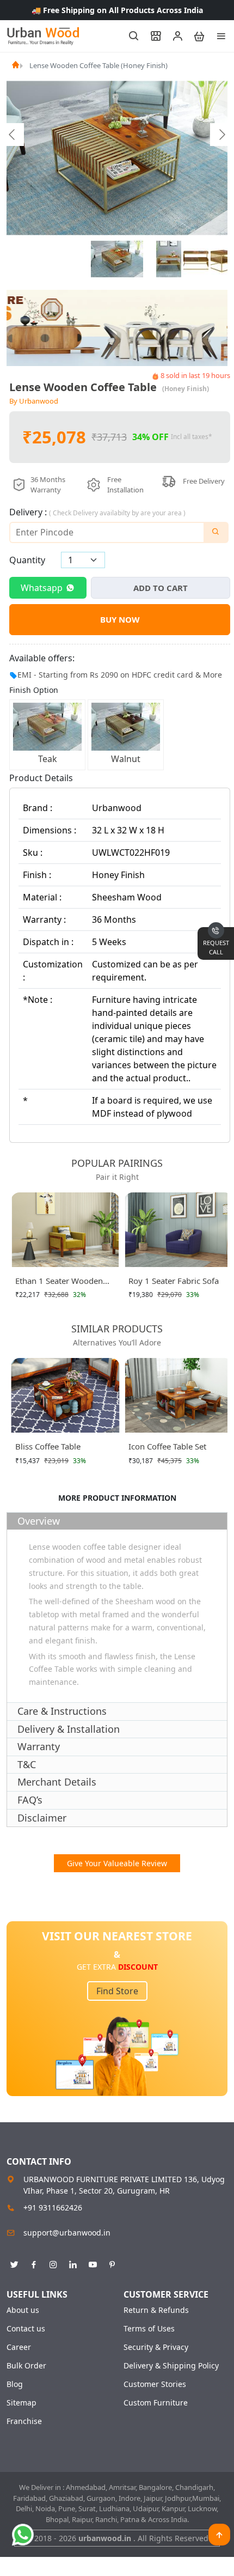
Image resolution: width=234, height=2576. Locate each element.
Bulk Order (26, 2366)
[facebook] (34, 2263)
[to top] (219, 2535)
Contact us (26, 2329)
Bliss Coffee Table (48, 1446)
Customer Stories (155, 2384)
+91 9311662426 (53, 2207)
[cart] (194, 36)
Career (19, 2347)
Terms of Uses (149, 2329)
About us (23, 2310)
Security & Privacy (156, 2347)
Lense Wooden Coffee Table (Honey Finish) (98, 65)
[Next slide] (221, 135)
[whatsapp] (23, 2535)
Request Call (216, 947)
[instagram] (53, 2263)
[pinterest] (112, 2263)
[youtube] (93, 2263)
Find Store (117, 1991)
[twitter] (14, 2263)
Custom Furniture (156, 2403)
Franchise (24, 2421)
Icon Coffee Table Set (167, 1446)
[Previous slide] (13, 135)
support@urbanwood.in (67, 2233)
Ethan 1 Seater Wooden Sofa (59, 1283)
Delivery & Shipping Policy (171, 2366)
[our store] (151, 36)
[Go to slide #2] (169, 259)
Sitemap (21, 2403)
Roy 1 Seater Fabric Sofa (174, 1281)
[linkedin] (73, 2263)
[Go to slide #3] (196, 259)
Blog (15, 2384)
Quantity (27, 560)
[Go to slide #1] (117, 259)
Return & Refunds (156, 2310)
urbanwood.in (106, 2538)
